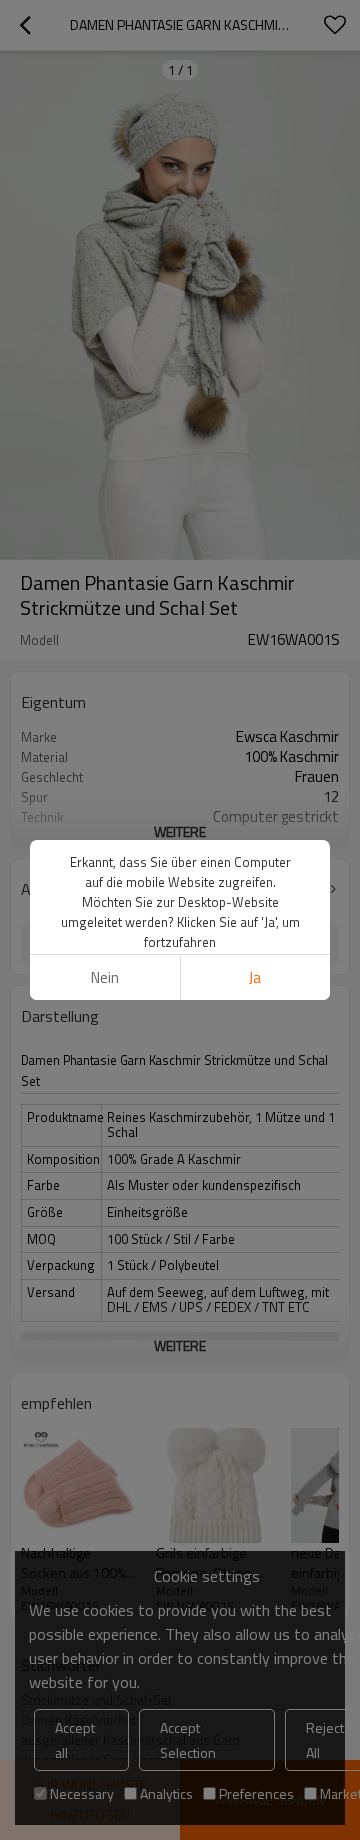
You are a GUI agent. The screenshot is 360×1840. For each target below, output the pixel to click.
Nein (105, 977)
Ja (255, 977)
